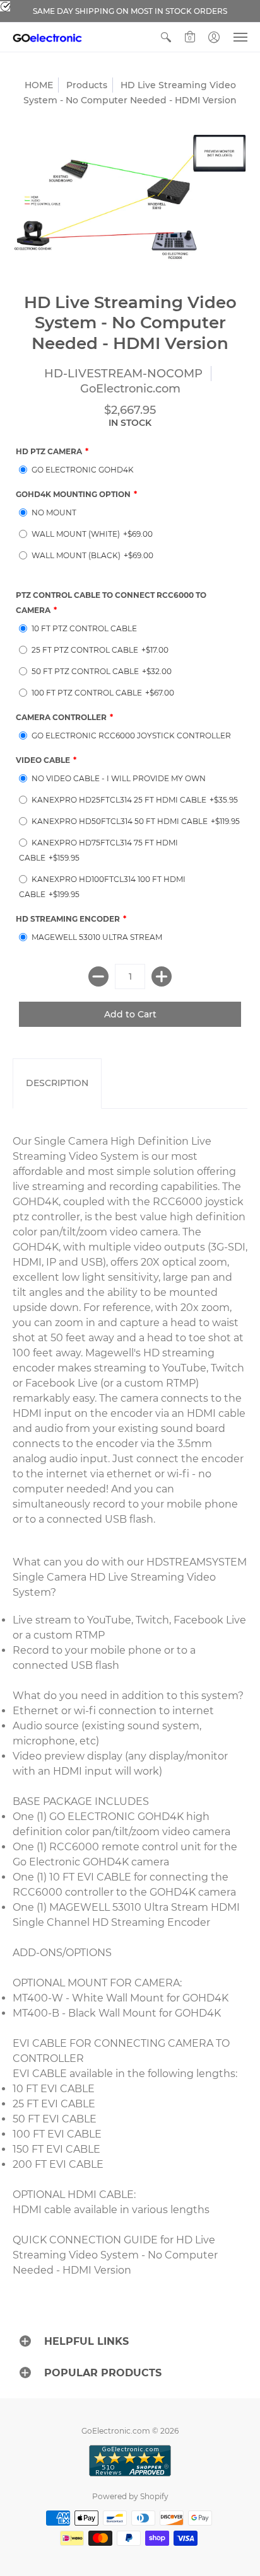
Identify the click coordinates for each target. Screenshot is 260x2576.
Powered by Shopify (130, 2496)
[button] (166, 37)
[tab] (57, 1084)
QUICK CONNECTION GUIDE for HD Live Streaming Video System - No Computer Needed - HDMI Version (115, 2255)
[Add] (162, 976)
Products (87, 85)
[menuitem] (166, 37)
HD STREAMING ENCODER (68, 919)
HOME (39, 85)
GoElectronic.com (130, 389)
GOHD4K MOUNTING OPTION (73, 494)
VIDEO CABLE (43, 760)
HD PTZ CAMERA (49, 451)
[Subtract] (98, 976)
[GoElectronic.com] (47, 37)
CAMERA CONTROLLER (61, 717)
